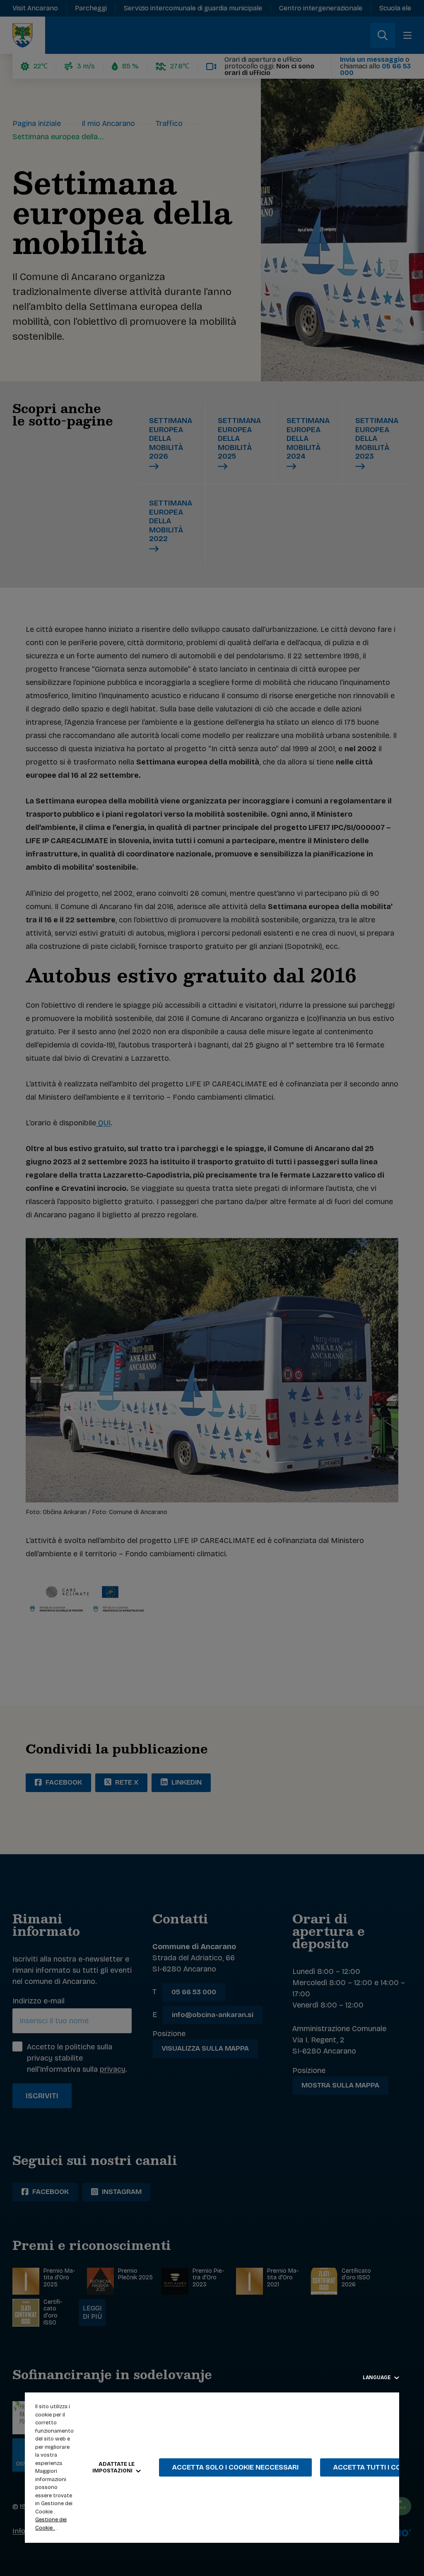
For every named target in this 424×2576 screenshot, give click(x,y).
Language (377, 2378)
